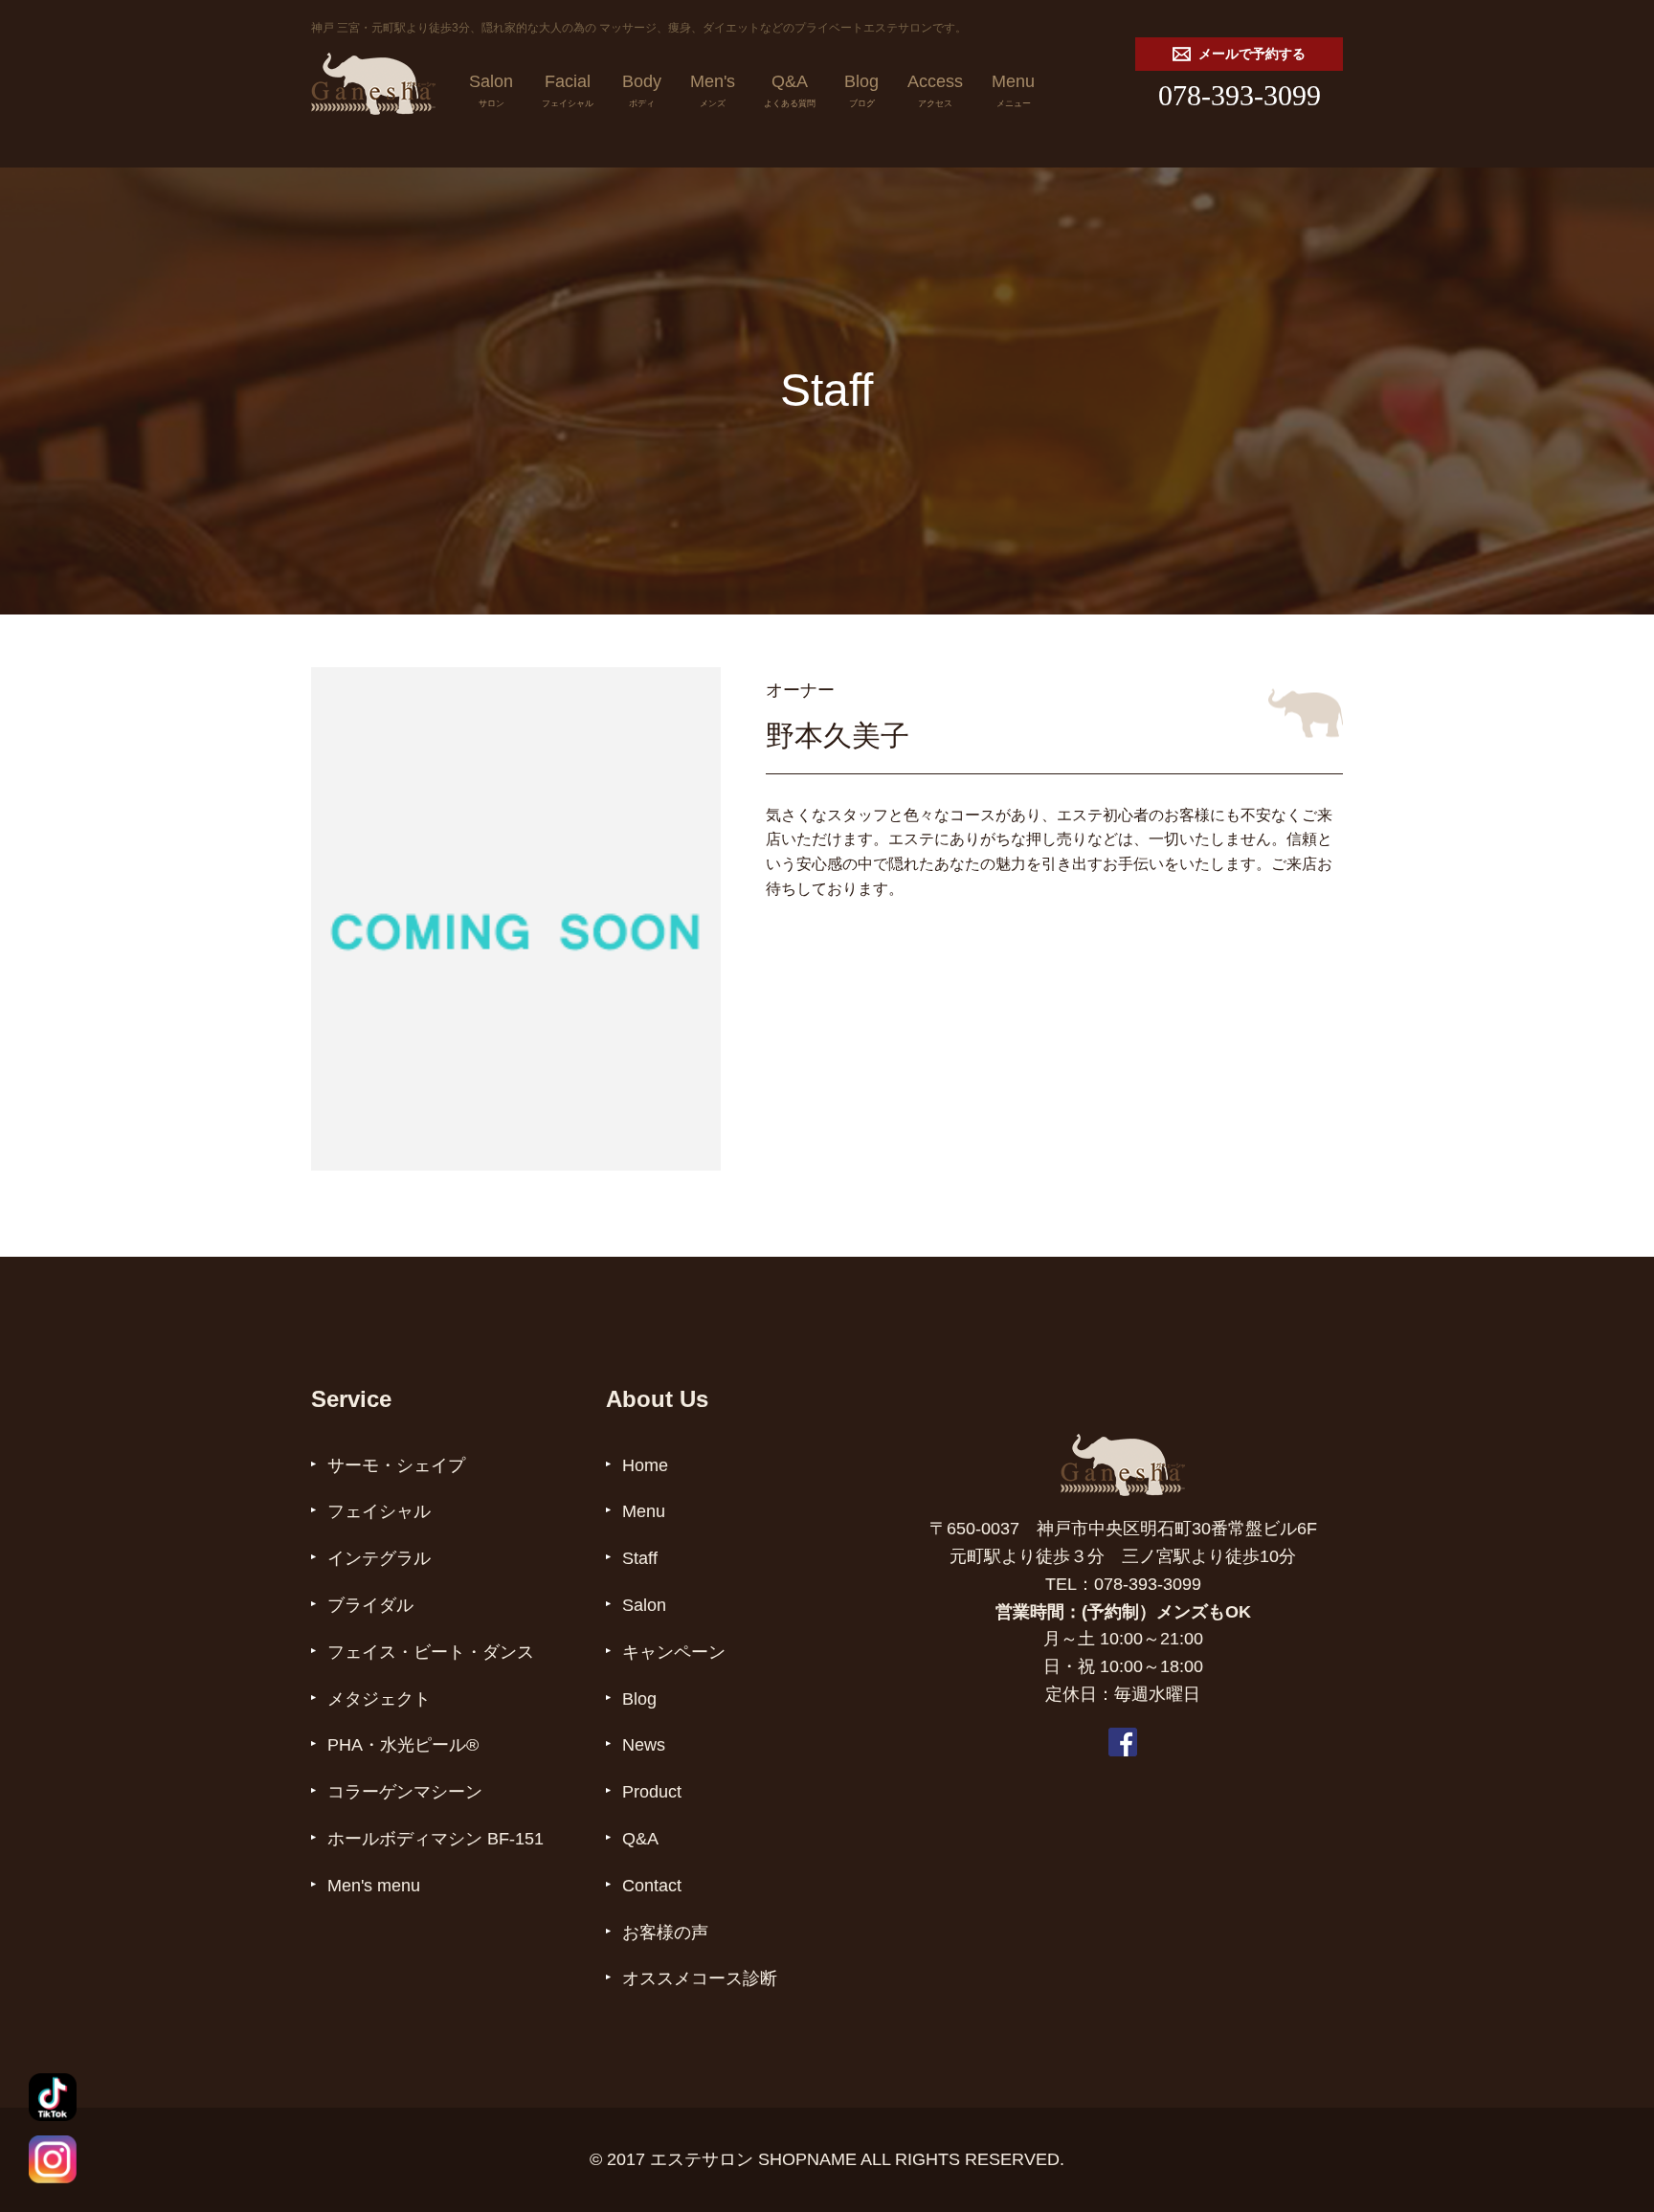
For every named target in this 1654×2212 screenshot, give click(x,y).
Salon (491, 89)
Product (652, 1792)
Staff (640, 1558)
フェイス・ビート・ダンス (431, 1652)
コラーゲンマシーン (405, 1792)
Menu (1013, 89)
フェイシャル (379, 1511)
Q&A (790, 89)
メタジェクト (379, 1699)
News (644, 1745)
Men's (713, 89)
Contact (652, 1886)
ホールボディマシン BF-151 (436, 1839)
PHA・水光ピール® (403, 1745)
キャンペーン (674, 1652)
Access (935, 89)
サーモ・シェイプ (396, 1465)
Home (645, 1465)
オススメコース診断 (700, 1978)
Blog (861, 89)
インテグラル (379, 1558)
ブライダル (370, 1605)
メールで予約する (1252, 54)
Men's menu (374, 1886)
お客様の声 (665, 1933)
